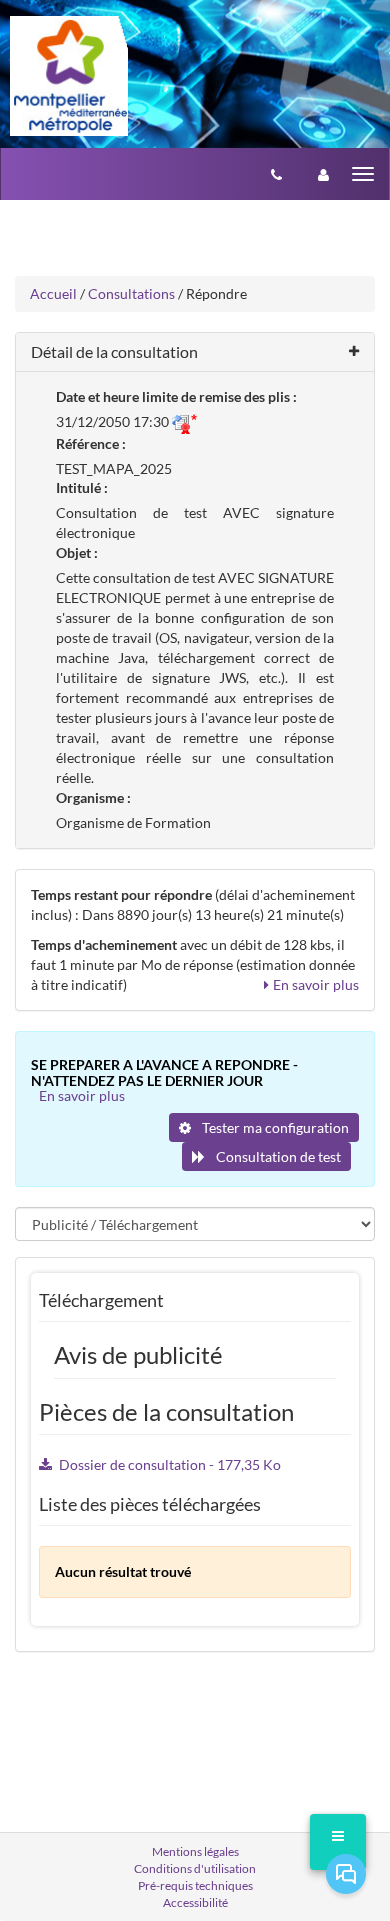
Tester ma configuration (274, 1127)
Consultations (131, 293)
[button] (195, 352)
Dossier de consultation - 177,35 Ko (170, 1464)
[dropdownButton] (338, 1842)
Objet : (77, 552)
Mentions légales (195, 1851)
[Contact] (276, 174)
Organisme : (93, 797)
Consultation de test (277, 1156)
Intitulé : (82, 487)
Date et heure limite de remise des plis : (176, 396)
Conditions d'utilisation (195, 1868)
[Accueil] (69, 76)
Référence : (91, 443)
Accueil (53, 293)
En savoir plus (316, 984)
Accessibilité (195, 1902)
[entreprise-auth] (323, 174)
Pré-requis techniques (195, 1885)
